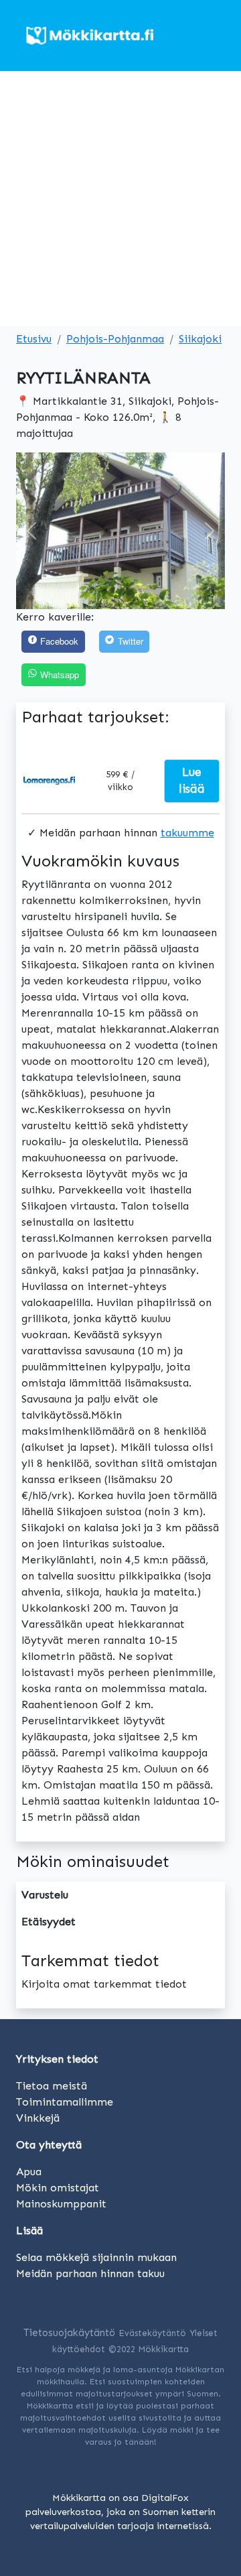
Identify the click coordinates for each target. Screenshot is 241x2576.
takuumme (187, 833)
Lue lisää (192, 781)
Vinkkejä (38, 2118)
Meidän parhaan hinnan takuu (90, 2273)
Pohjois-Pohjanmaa (115, 339)
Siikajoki (200, 339)
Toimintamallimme (65, 2102)
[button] (32, 531)
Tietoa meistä (52, 2086)
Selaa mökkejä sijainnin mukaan (96, 2257)
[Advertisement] (120, 198)
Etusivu (34, 339)
